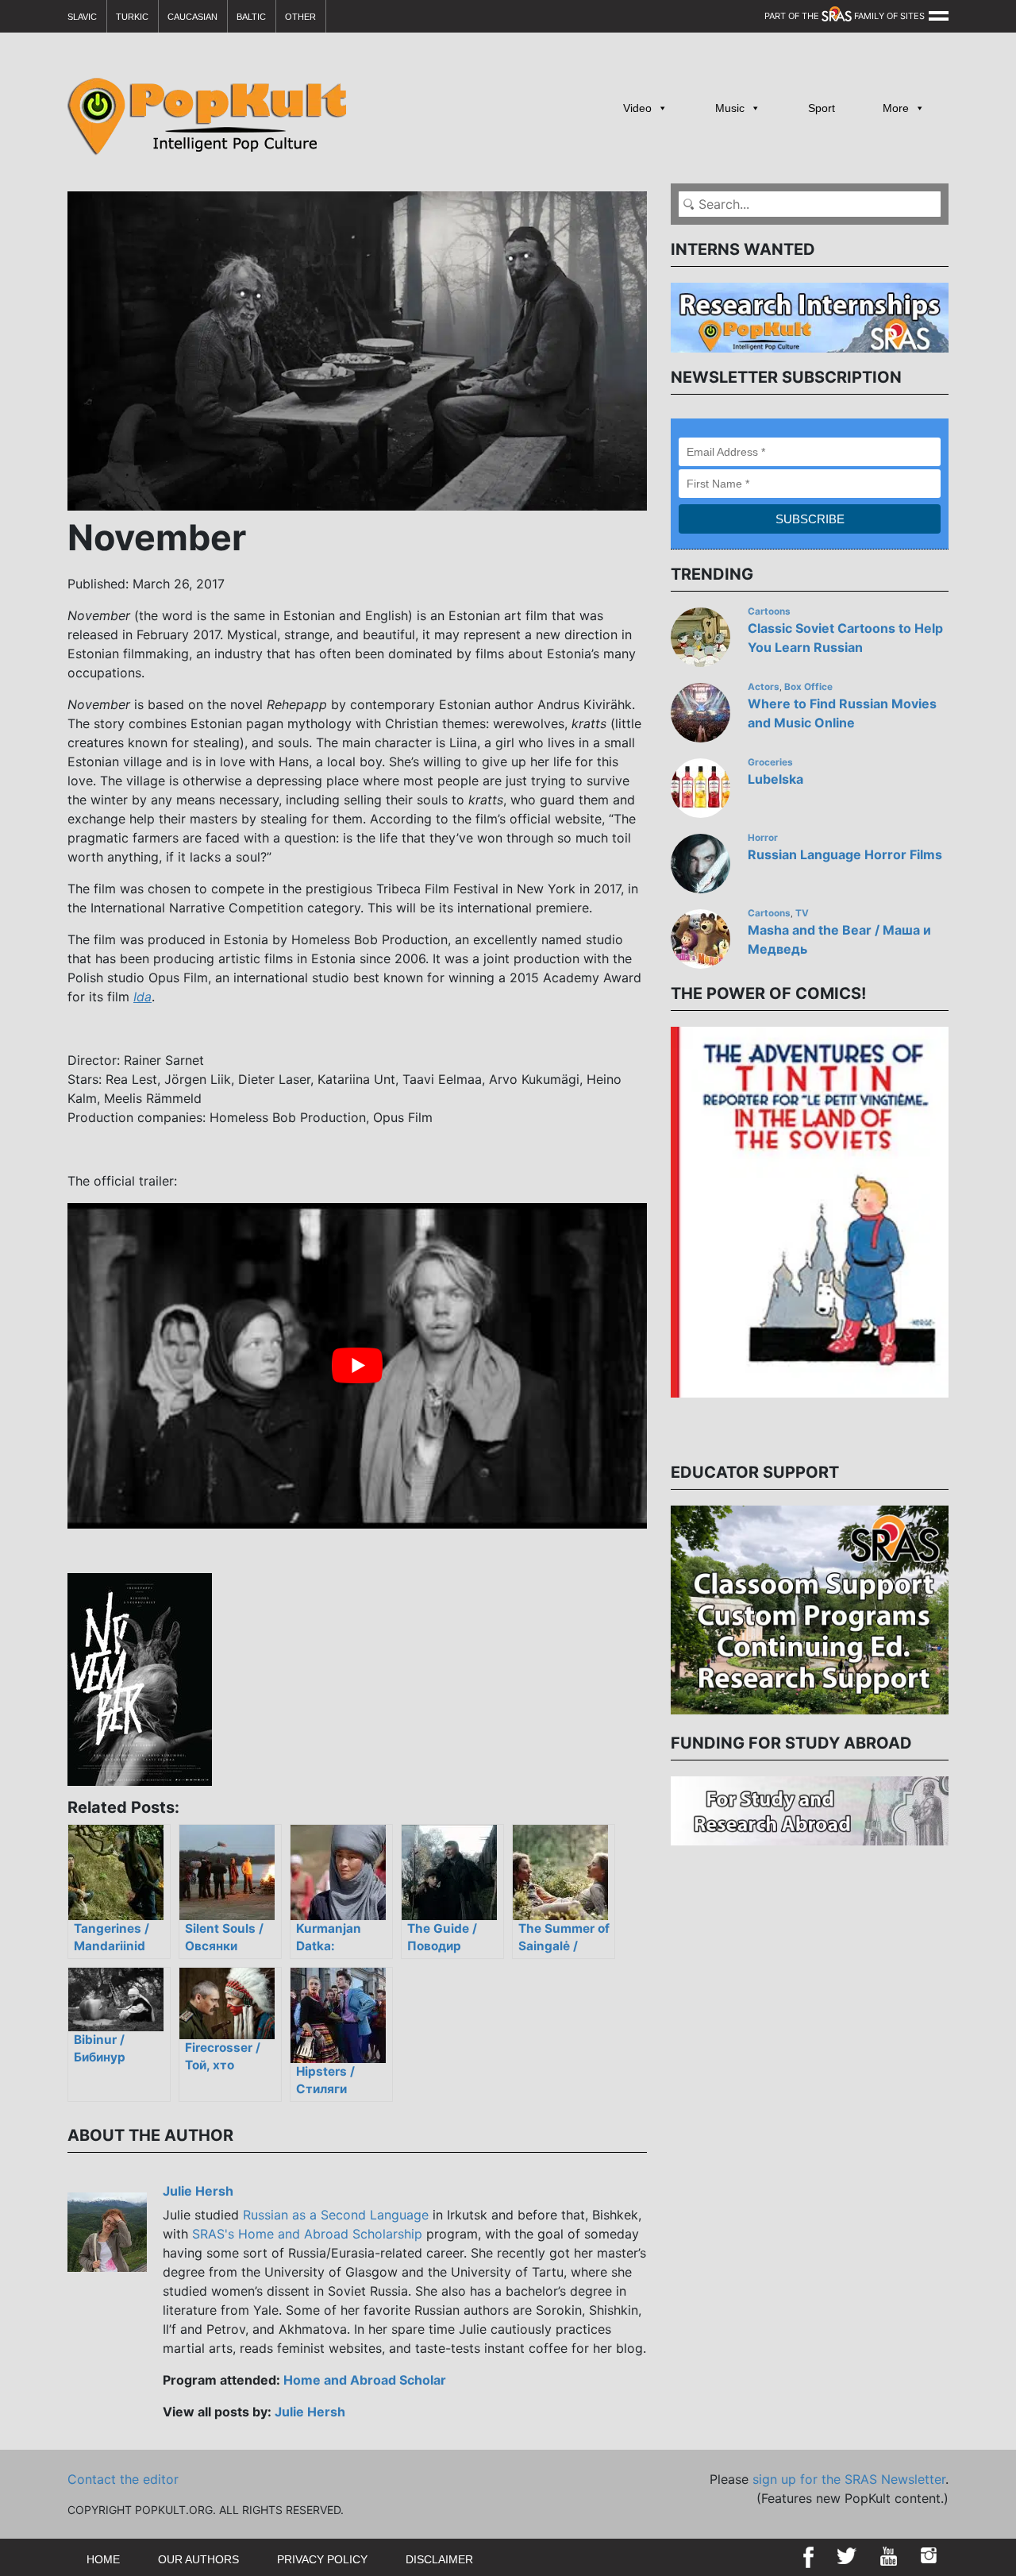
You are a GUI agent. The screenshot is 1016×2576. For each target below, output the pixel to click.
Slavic (82, 17)
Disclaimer (439, 2559)
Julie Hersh (198, 2191)
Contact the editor (123, 2479)
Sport (822, 108)
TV (802, 913)
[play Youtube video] (357, 1366)
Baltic (251, 17)
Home (103, 2559)
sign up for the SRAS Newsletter (849, 2479)
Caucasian (192, 17)
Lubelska (775, 779)
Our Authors (198, 2559)
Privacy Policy (322, 2559)
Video (637, 108)
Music (730, 108)
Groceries (770, 762)
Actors (764, 687)
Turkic (132, 17)
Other (300, 17)
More (896, 108)
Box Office (808, 687)
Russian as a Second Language (336, 2215)
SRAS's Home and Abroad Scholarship (307, 2234)
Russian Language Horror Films (845, 854)
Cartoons (769, 611)
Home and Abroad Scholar (365, 2380)
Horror (763, 838)
